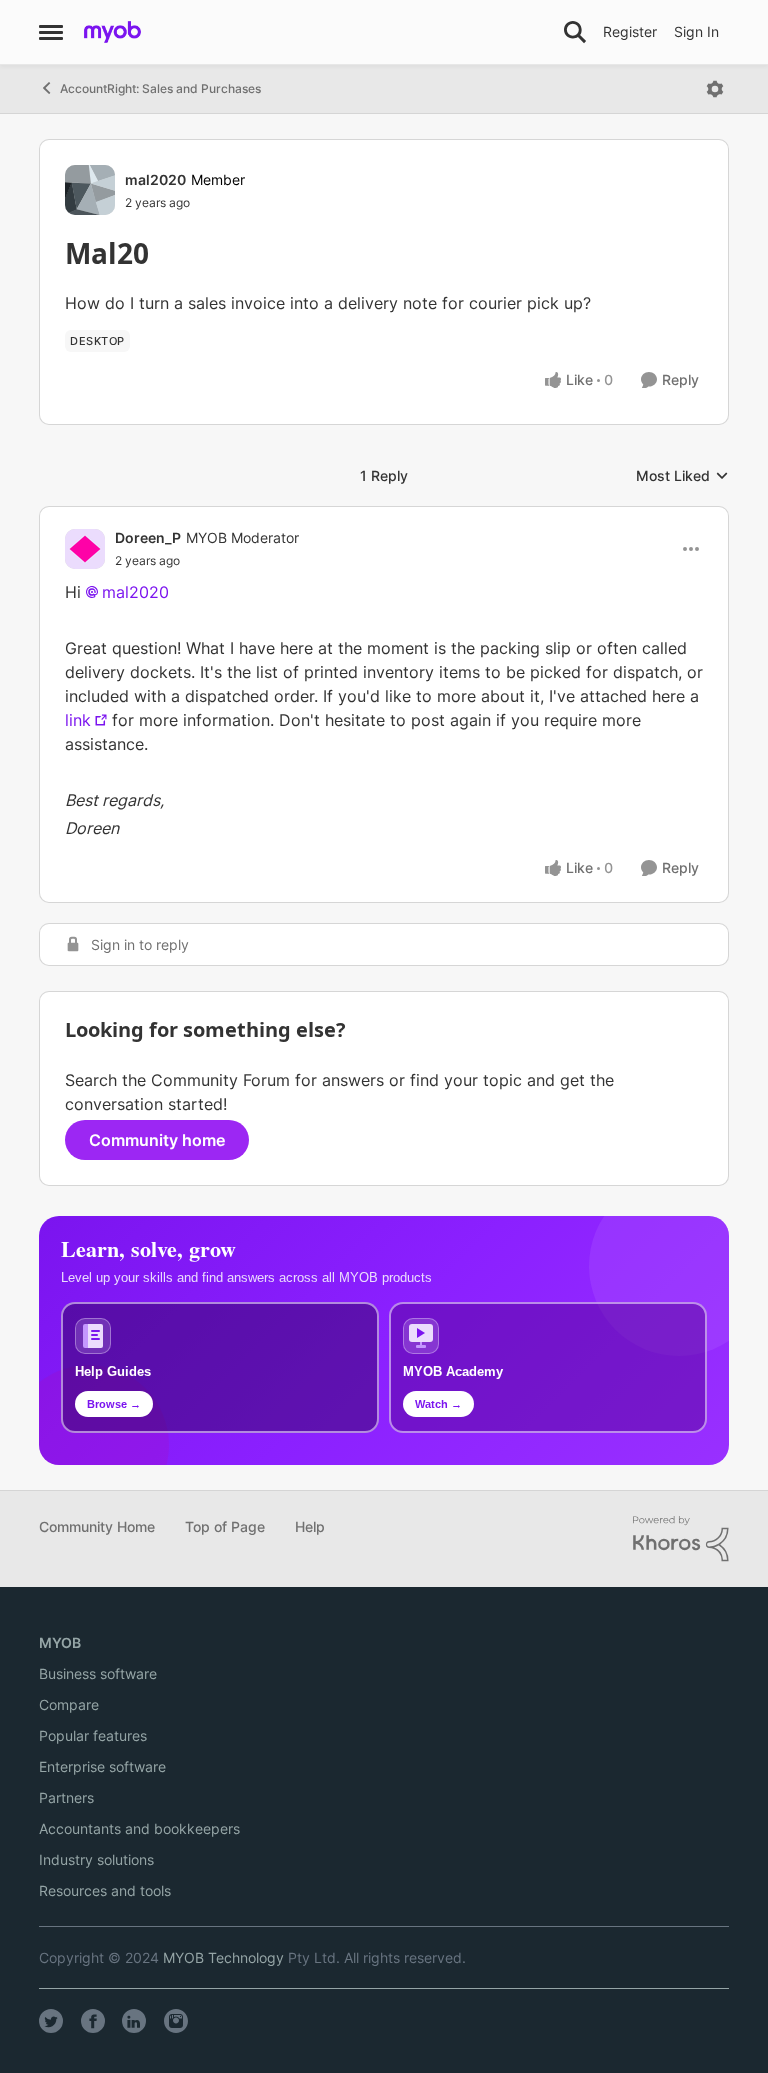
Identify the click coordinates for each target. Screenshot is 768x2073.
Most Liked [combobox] (682, 476)
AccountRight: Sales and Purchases (160, 88)
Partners (66, 1797)
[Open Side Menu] (51, 32)
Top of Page (225, 1526)
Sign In (696, 31)
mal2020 (155, 179)
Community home (157, 1140)
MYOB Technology (223, 1957)
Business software (98, 1673)
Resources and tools (105, 1890)
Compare (69, 1704)
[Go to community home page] (112, 32)
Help (310, 1526)
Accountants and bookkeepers (139, 1828)
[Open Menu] (715, 89)
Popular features (93, 1735)
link (78, 720)
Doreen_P (148, 537)
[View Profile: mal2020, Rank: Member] (90, 190)
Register (630, 31)
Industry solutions (96, 1859)
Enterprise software (102, 1766)
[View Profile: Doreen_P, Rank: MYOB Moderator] (85, 549)
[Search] (575, 32)
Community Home (97, 1526)
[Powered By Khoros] (681, 1539)
